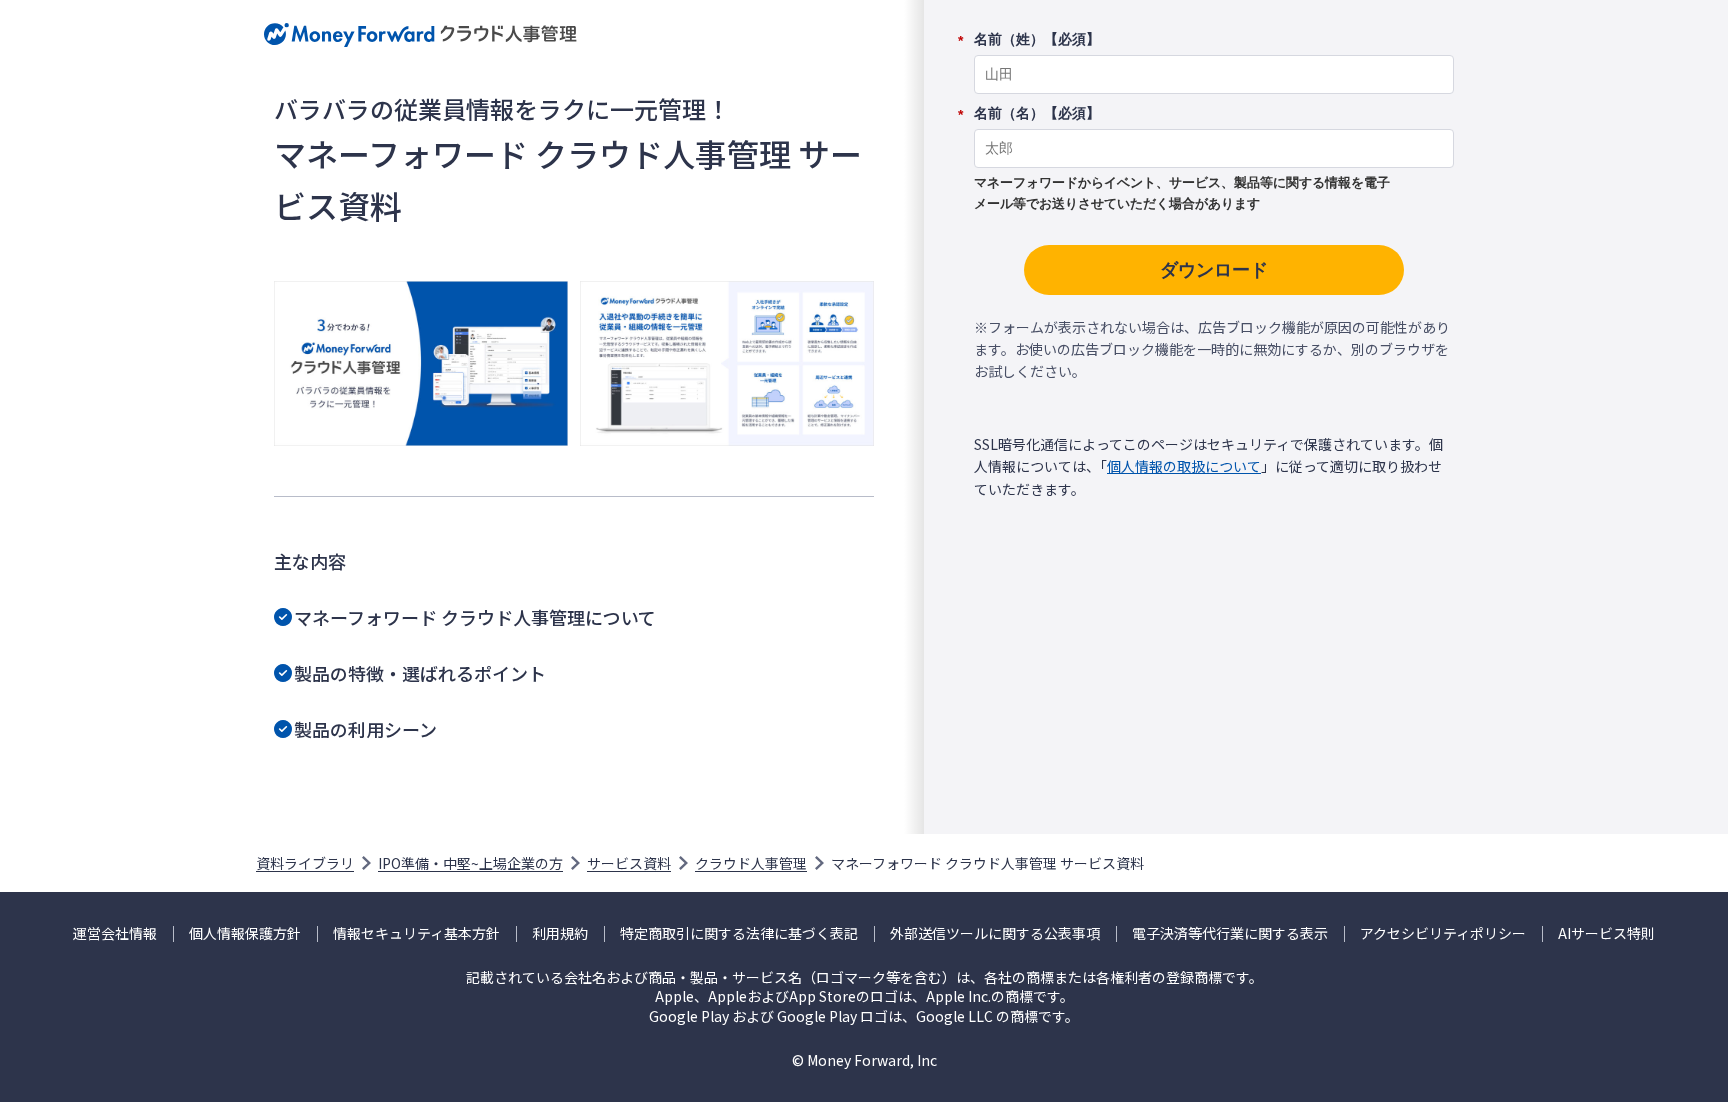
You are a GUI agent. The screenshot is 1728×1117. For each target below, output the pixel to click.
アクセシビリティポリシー (1443, 933)
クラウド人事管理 (751, 863)
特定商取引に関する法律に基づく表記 (739, 933)
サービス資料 (629, 863)
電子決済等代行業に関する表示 (1230, 933)
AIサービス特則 (1606, 933)
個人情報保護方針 (245, 933)
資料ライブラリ (305, 863)
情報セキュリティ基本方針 (416, 933)
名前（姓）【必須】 (1037, 40)
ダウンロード (1214, 270)
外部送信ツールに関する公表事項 (995, 933)
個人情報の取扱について (1184, 466)
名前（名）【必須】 (1037, 114)
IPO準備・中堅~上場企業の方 (470, 863)
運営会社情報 (115, 933)
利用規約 (560, 933)
